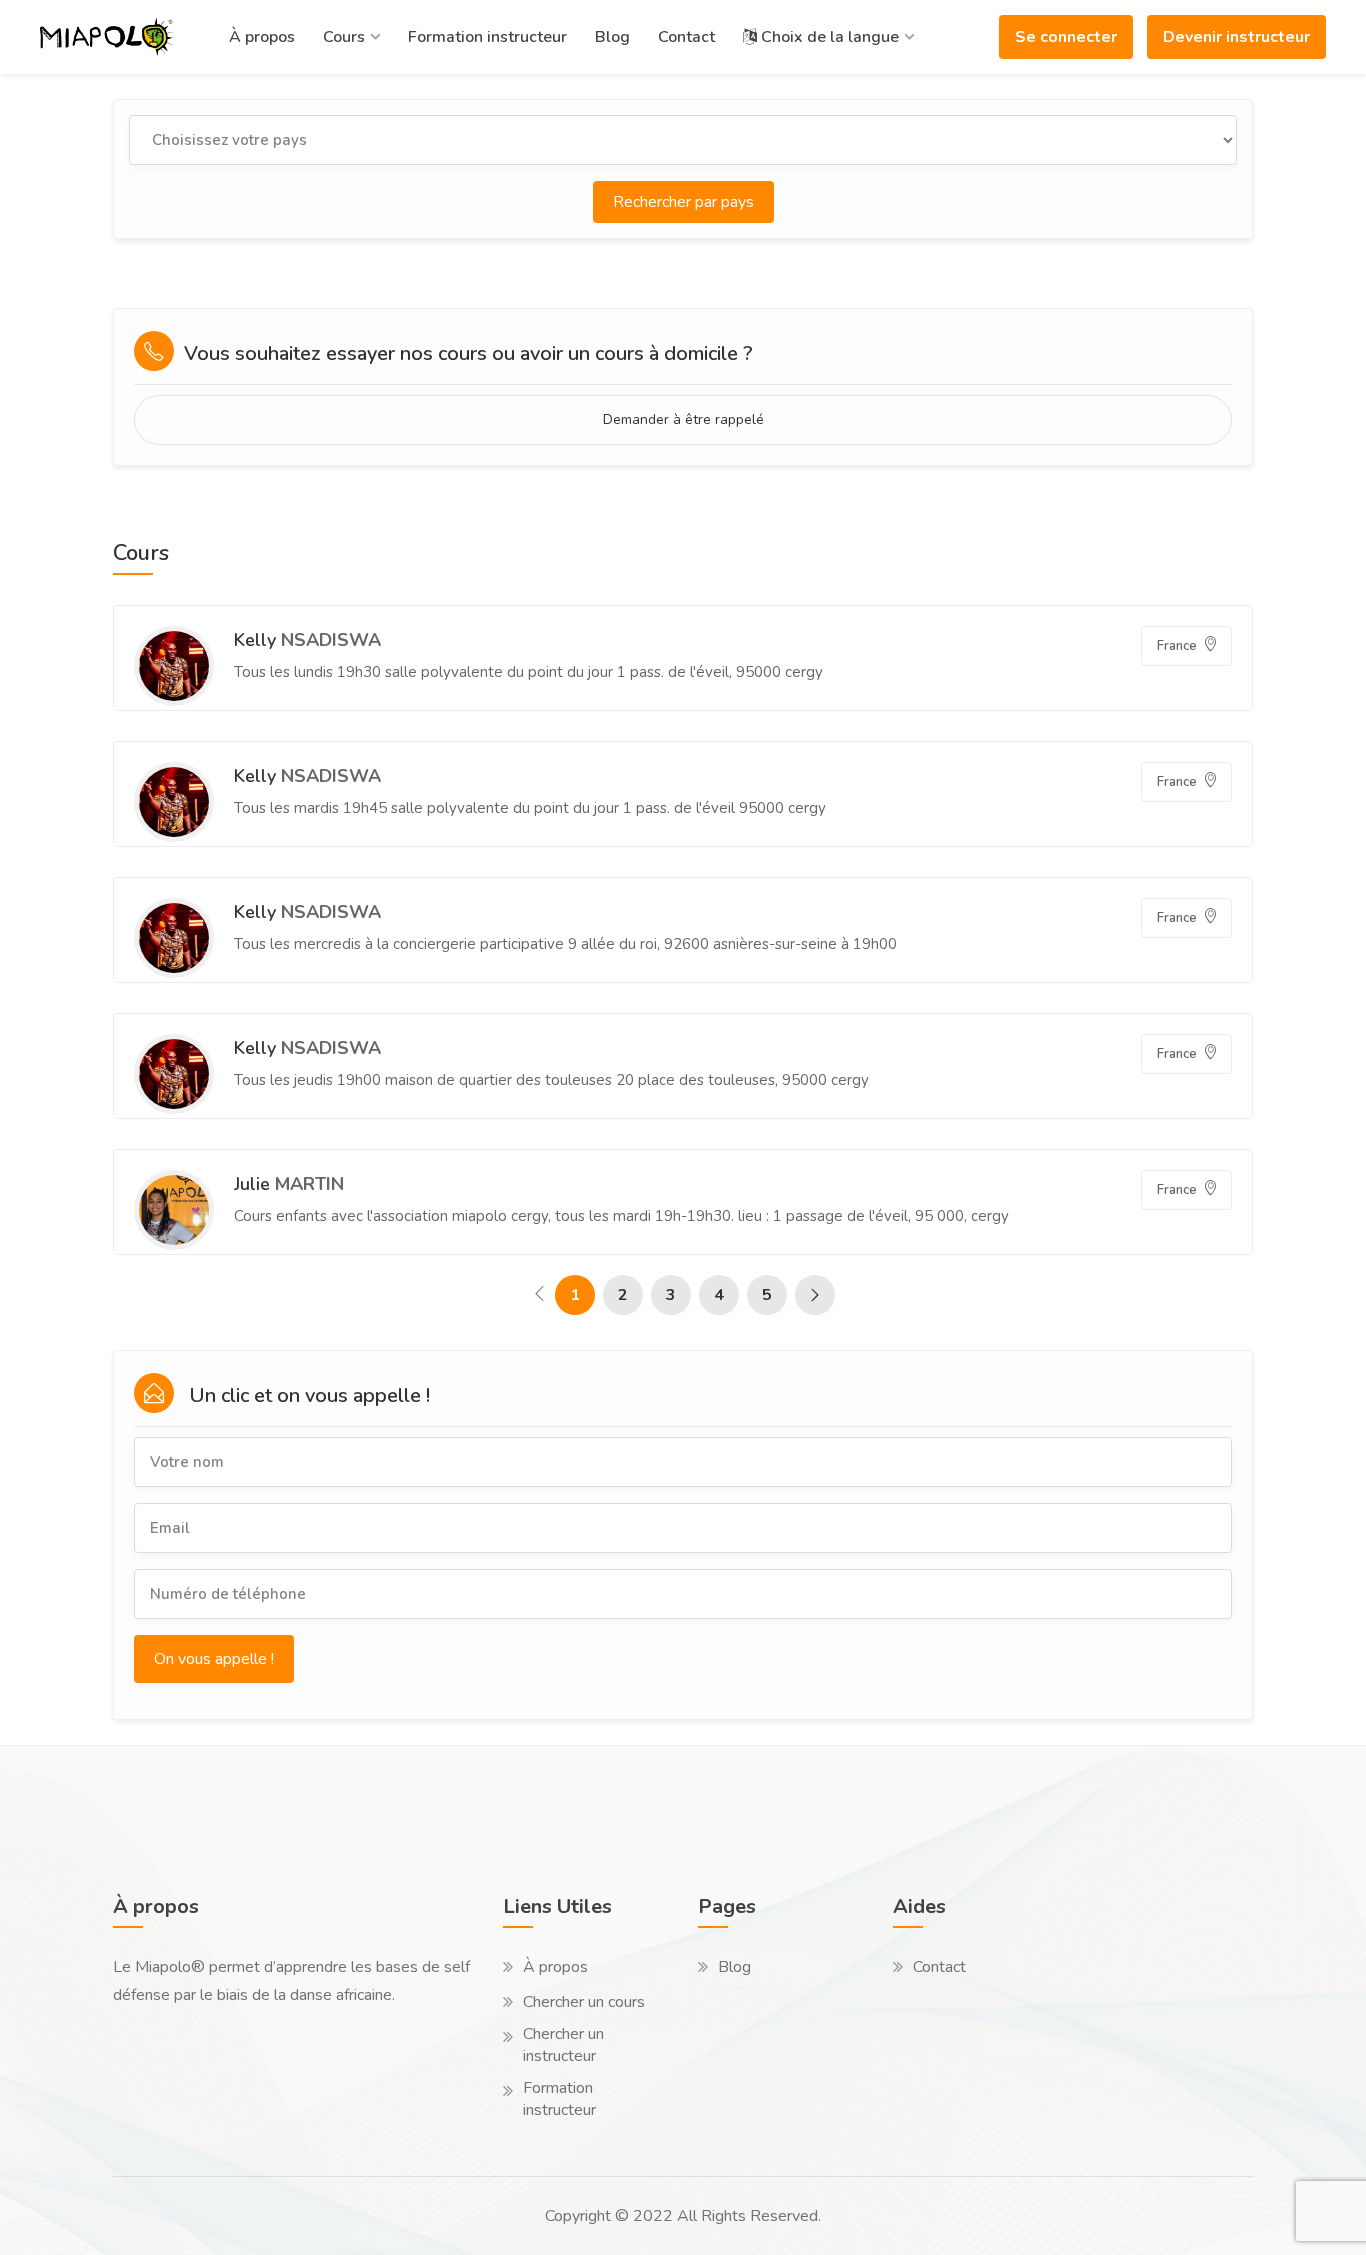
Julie (289, 1184)
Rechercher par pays (683, 202)
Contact (686, 37)
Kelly (307, 640)
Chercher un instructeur (563, 2045)
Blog (612, 37)
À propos (262, 37)
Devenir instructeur (1236, 37)
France (1178, 646)
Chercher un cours (584, 2002)
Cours (344, 37)
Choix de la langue (828, 37)
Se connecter (1066, 37)
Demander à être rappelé (683, 419)
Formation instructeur (487, 37)
